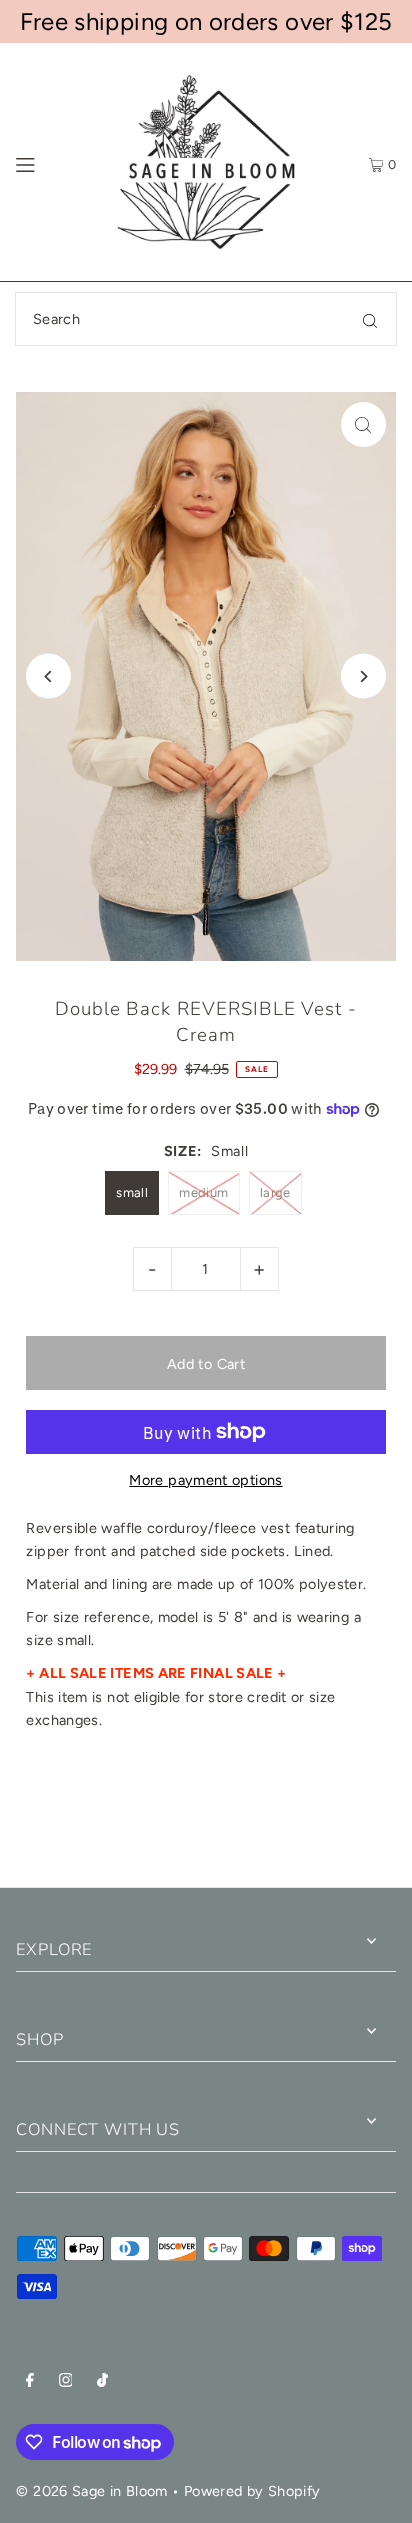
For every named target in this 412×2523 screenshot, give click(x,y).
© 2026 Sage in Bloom (91, 2491)
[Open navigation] (50, 162)
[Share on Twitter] (204, 1817)
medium (203, 1192)
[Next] (363, 676)
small (132, 1192)
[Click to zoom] (363, 424)
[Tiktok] (102, 2382)
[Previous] (48, 676)
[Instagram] (66, 2382)
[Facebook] (30, 2382)
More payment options (205, 1480)
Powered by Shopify (252, 2491)
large (275, 1192)
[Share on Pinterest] (341, 1817)
